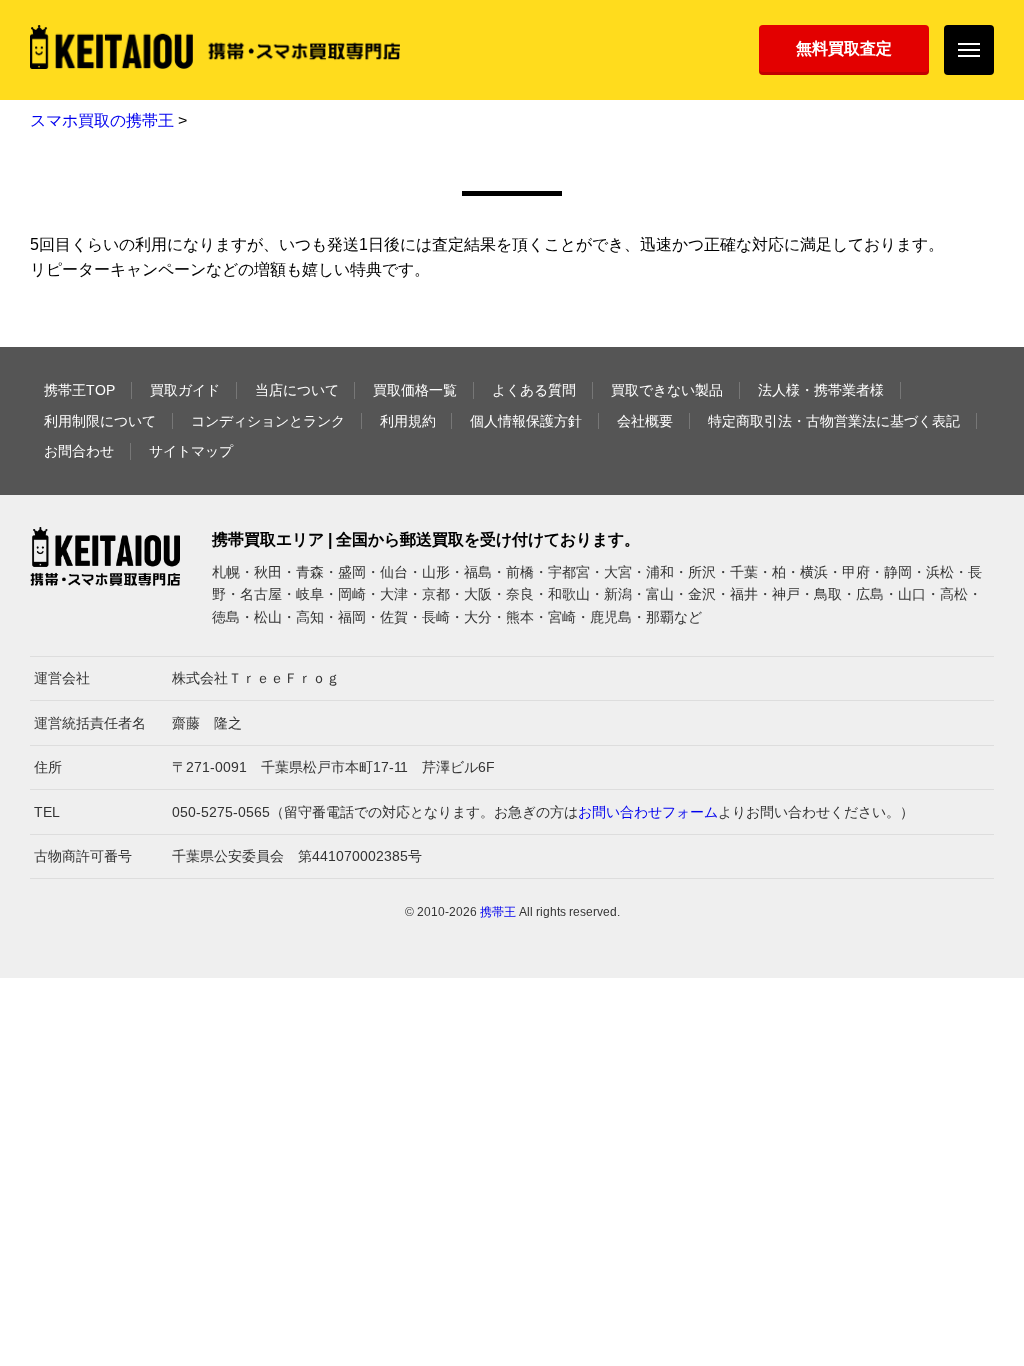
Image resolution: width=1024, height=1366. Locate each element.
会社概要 (645, 421)
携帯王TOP (79, 390)
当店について (297, 390)
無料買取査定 (844, 48)
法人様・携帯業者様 (821, 390)
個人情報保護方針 (526, 421)
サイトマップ (191, 451)
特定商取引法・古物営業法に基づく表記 (834, 421)
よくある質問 (534, 390)
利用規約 (408, 421)
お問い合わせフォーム (648, 812)
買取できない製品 (667, 390)
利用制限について (100, 421)
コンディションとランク (268, 421)
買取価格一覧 (415, 390)
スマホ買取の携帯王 (102, 120)
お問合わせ (79, 451)
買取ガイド (185, 390)
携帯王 (498, 912)
